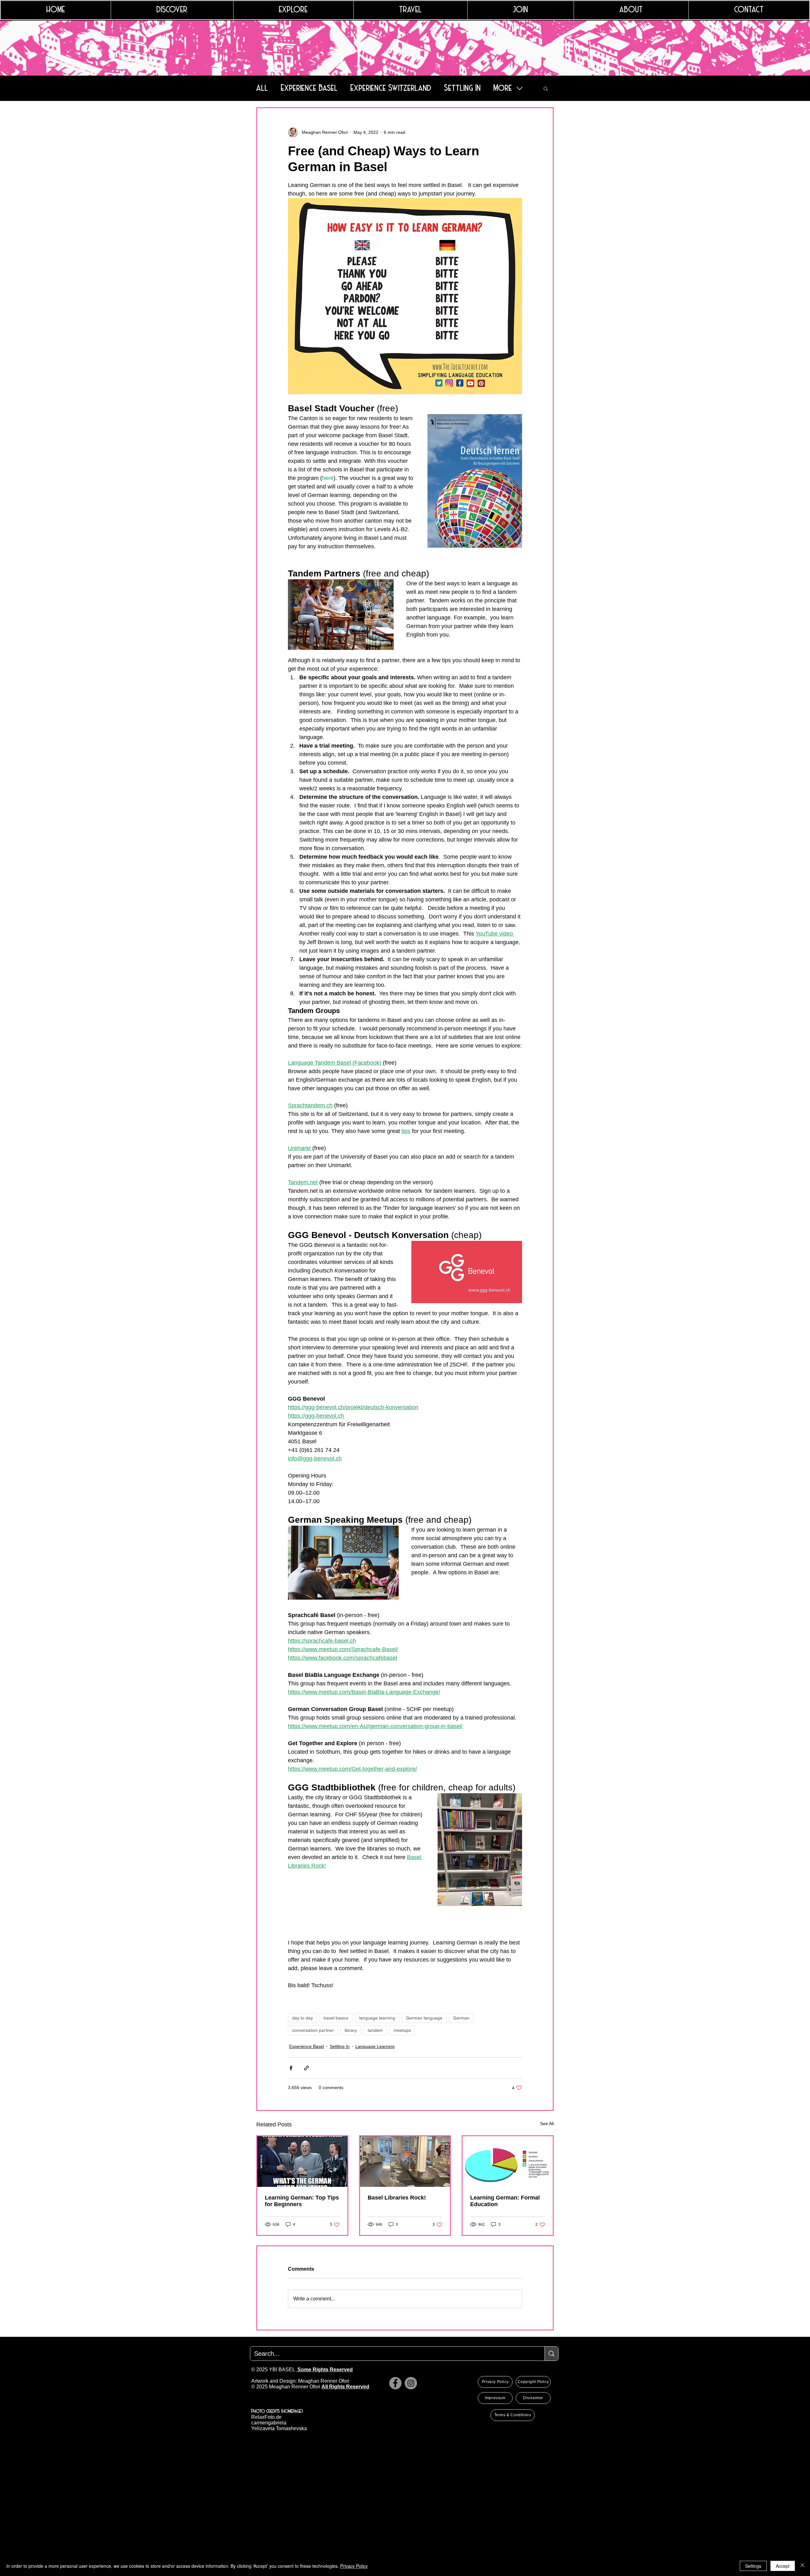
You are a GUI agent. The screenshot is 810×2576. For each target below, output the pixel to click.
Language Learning (375, 2046)
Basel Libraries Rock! (397, 2198)
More (503, 88)
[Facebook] (395, 2383)
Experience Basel (309, 88)
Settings (753, 2566)
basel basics (336, 2018)
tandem (375, 2030)
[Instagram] (411, 2383)
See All (547, 2124)
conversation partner (313, 2030)
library (351, 2030)
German (461, 2018)
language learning (377, 2018)
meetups (402, 2030)
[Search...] (551, 2354)
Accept (783, 2566)
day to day (302, 2018)
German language (424, 2018)
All (262, 88)
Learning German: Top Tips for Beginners (302, 2201)
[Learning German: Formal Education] (508, 2162)
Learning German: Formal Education (505, 2201)
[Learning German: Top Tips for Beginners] (302, 2162)
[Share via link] (306, 2068)
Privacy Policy (354, 2566)
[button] (546, 88)
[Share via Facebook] (291, 2068)
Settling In (463, 88)
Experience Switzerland (391, 88)
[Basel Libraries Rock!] (405, 2162)
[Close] (802, 2566)
